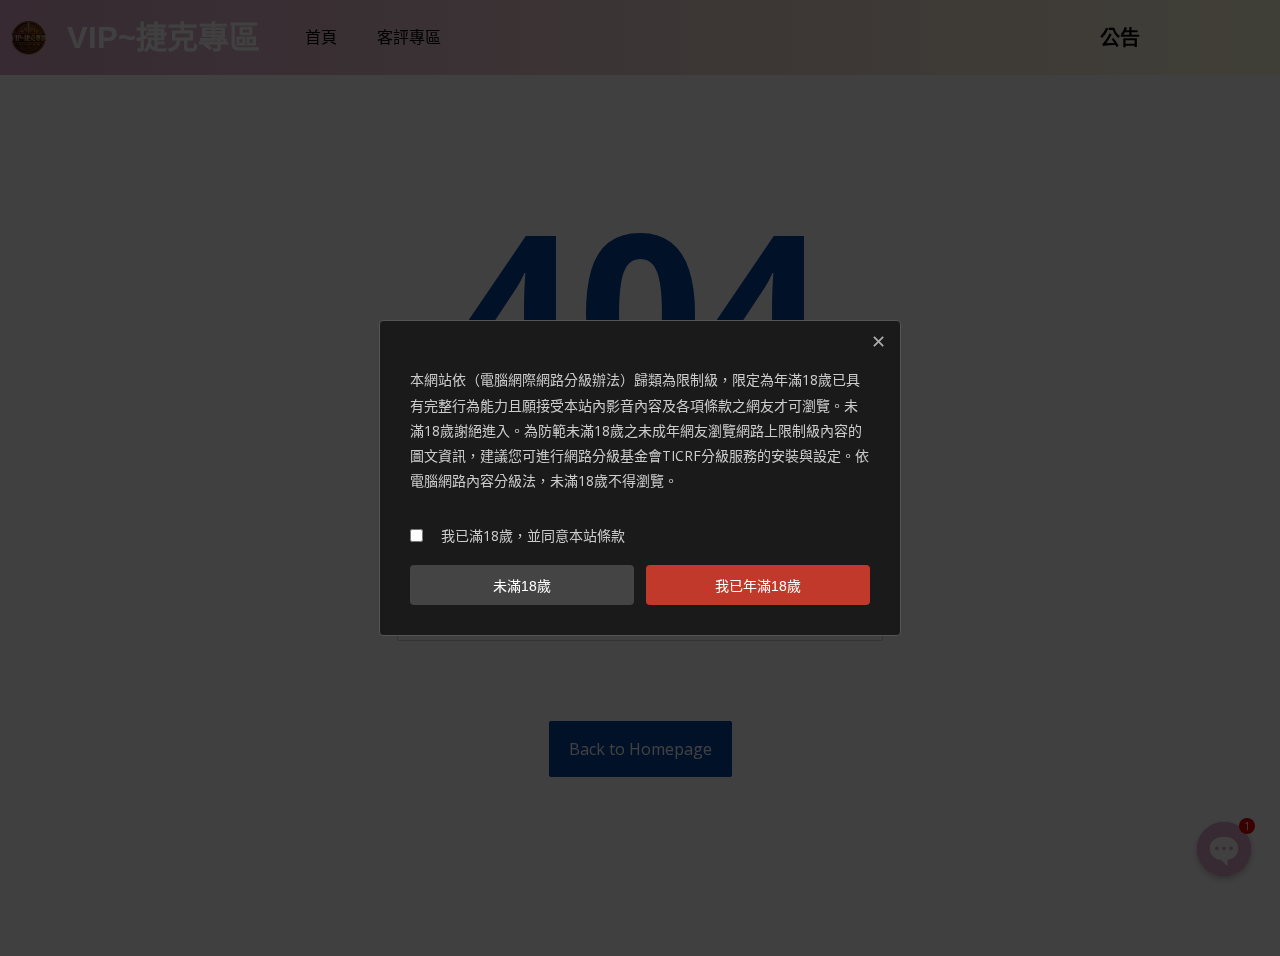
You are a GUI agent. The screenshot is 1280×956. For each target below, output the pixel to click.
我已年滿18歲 (758, 586)
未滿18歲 (522, 586)
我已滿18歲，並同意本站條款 (533, 535)
